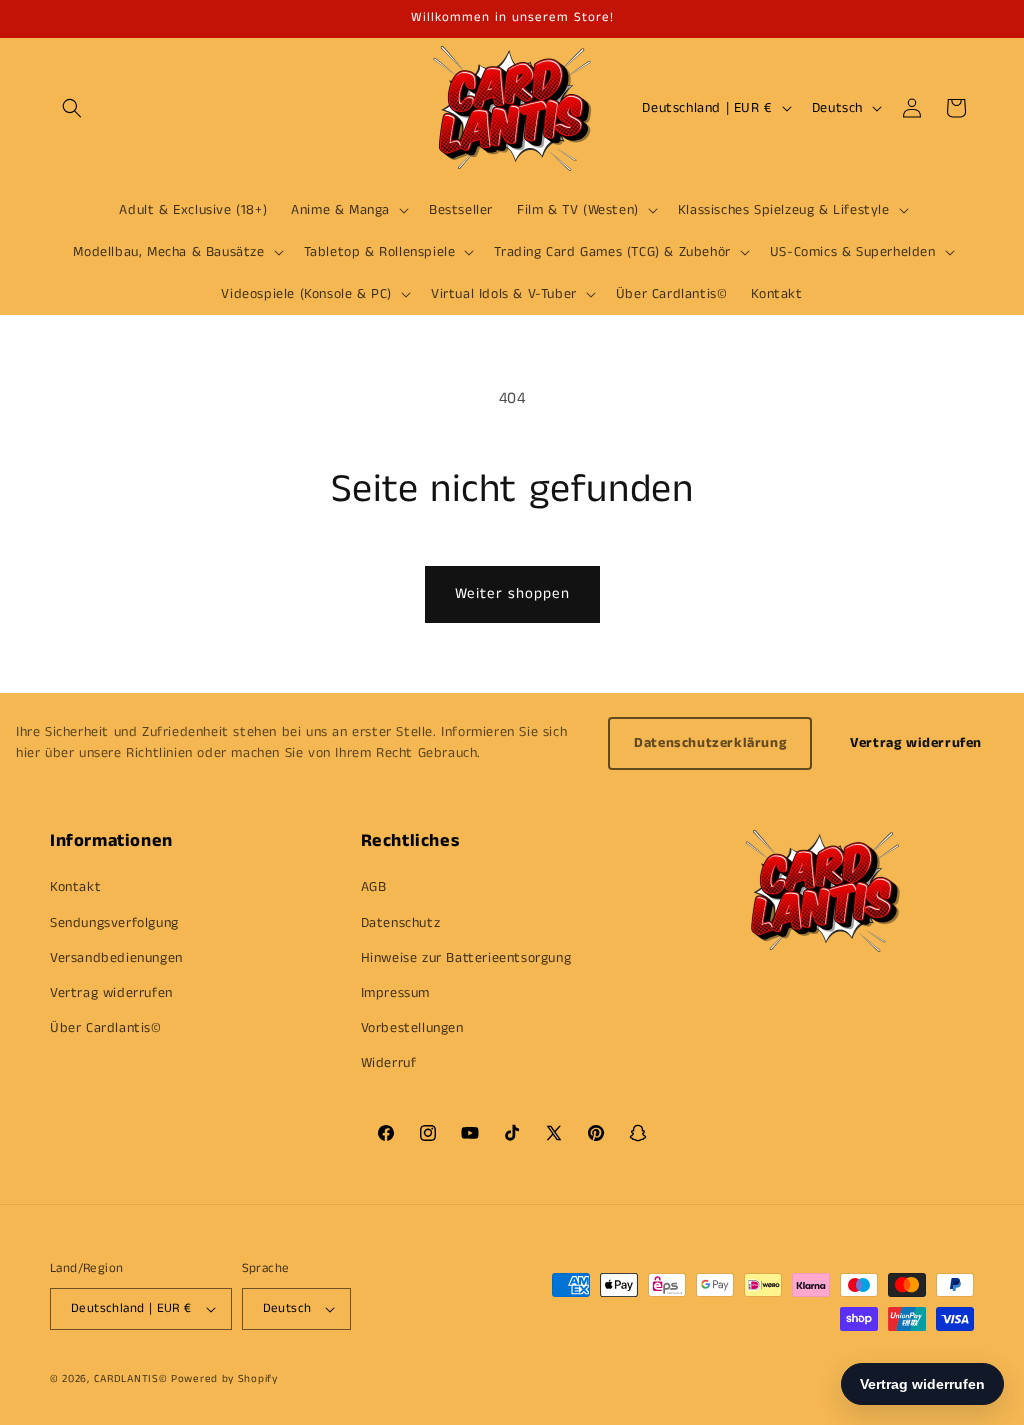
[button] (72, 108)
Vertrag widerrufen (916, 743)
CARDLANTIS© (131, 1379)
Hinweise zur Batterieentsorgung (466, 958)
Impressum (395, 993)
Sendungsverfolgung (114, 923)
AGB (374, 887)
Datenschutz (401, 923)
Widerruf (389, 1063)
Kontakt (75, 887)
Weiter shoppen (512, 593)
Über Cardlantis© (106, 1028)
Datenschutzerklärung (710, 743)
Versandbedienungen (116, 958)
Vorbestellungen (412, 1028)
